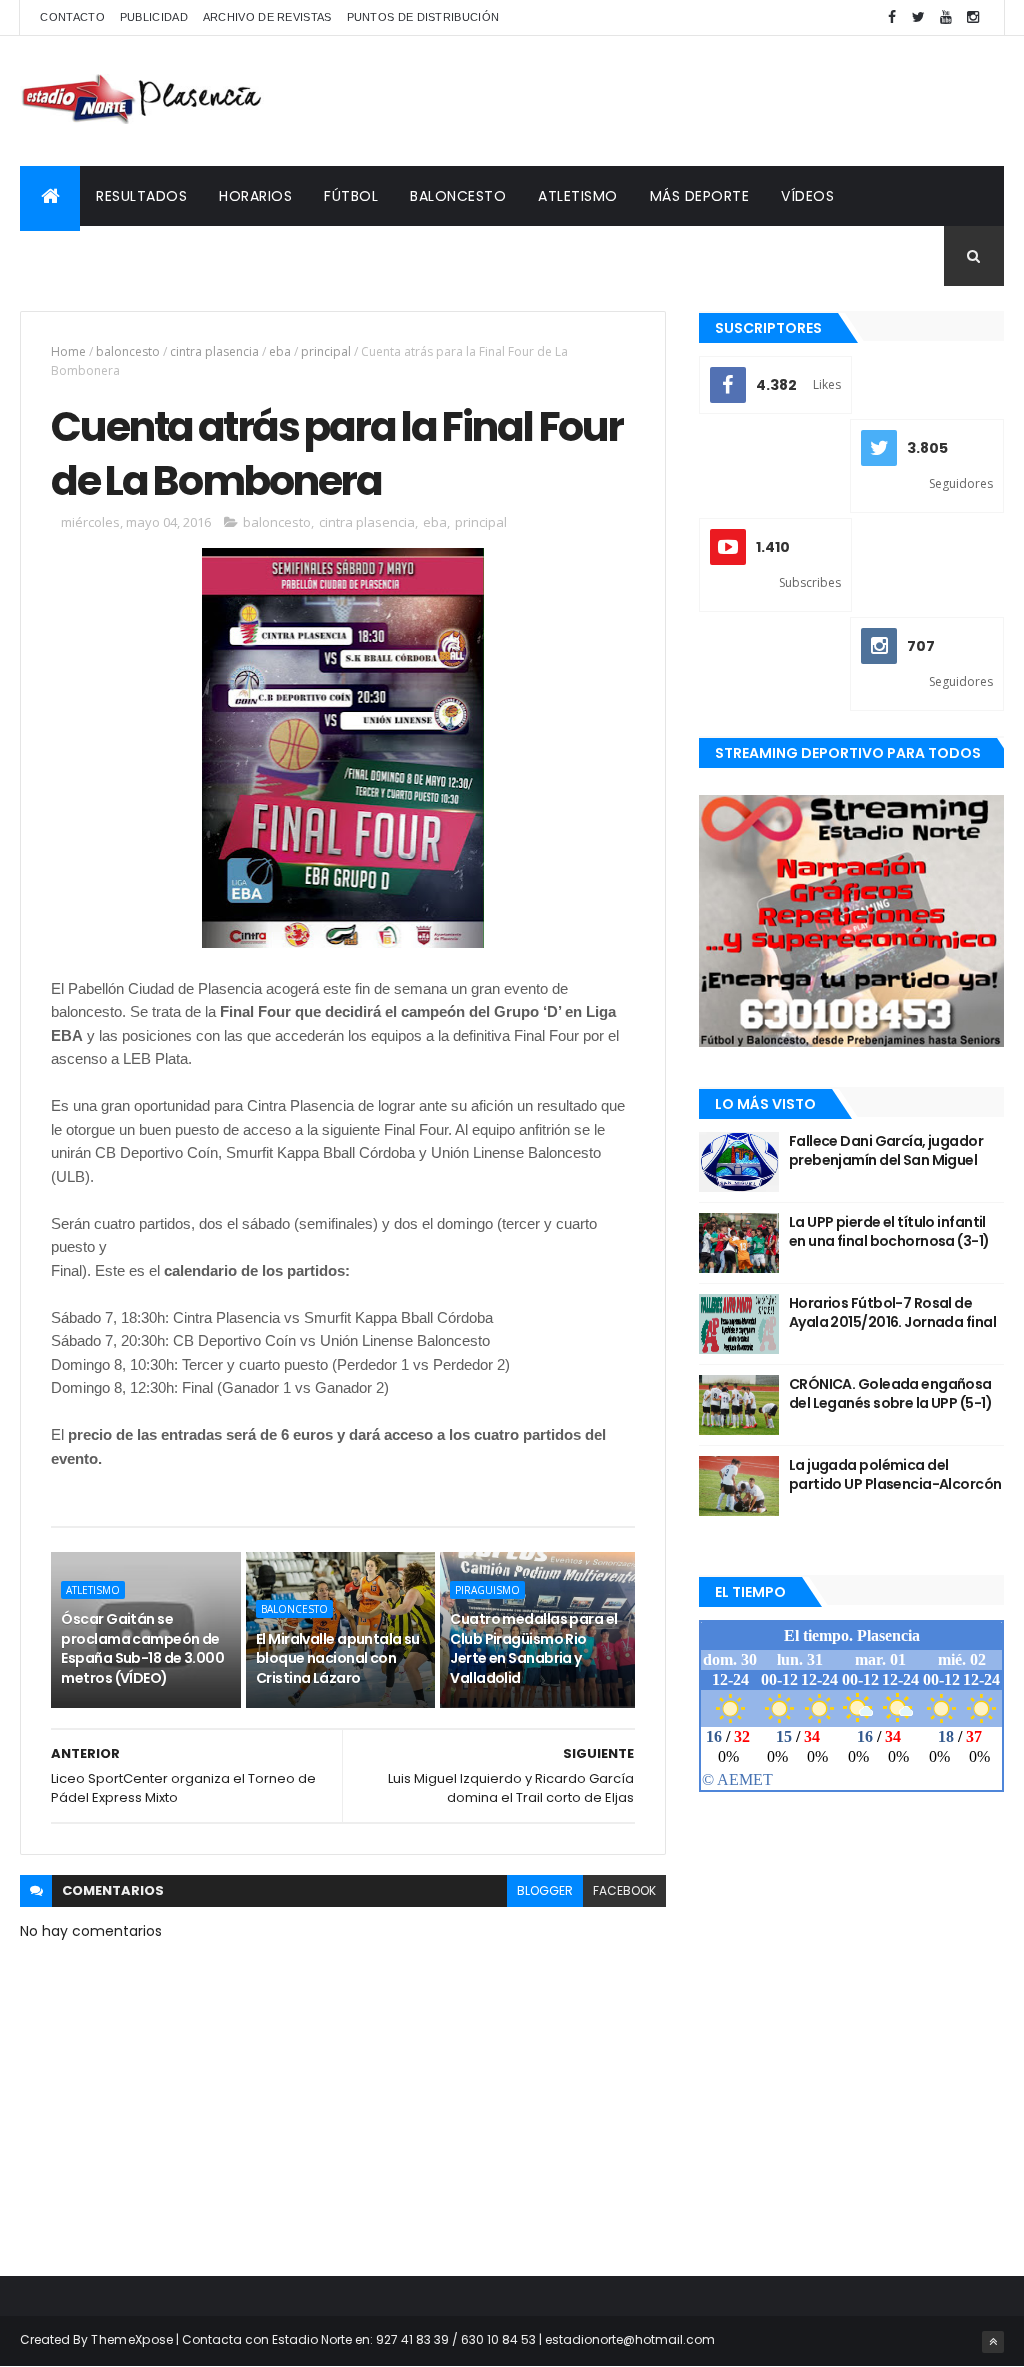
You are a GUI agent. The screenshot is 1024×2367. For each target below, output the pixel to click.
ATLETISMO (578, 196)
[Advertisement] (640, 101)
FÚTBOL (351, 196)
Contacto (72, 17)
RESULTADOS (141, 196)
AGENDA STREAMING (107, 256)
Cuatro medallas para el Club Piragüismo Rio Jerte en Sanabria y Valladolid (533, 1648)
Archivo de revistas (267, 17)
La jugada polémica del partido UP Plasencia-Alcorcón (895, 1475)
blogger (545, 1890)
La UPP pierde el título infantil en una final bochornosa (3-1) (889, 1232)
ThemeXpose (132, 2339)
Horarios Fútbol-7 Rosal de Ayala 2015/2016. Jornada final (892, 1313)
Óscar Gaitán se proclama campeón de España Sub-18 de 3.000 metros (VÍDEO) (142, 1648)
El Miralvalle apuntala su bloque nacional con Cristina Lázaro (338, 1658)
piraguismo (487, 1590)
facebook (624, 1890)
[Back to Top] (993, 2342)
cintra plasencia (214, 351)
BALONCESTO (458, 196)
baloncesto (128, 351)
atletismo (93, 1590)
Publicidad (154, 17)
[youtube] (946, 17)
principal (326, 351)
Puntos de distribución (423, 17)
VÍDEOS (807, 196)
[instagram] (973, 17)
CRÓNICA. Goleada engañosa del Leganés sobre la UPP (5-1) (890, 1394)
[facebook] (892, 17)
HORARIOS (255, 196)
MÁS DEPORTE (700, 196)
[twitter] (919, 17)
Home (68, 351)
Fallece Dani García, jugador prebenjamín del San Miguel (886, 1151)
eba (280, 351)
